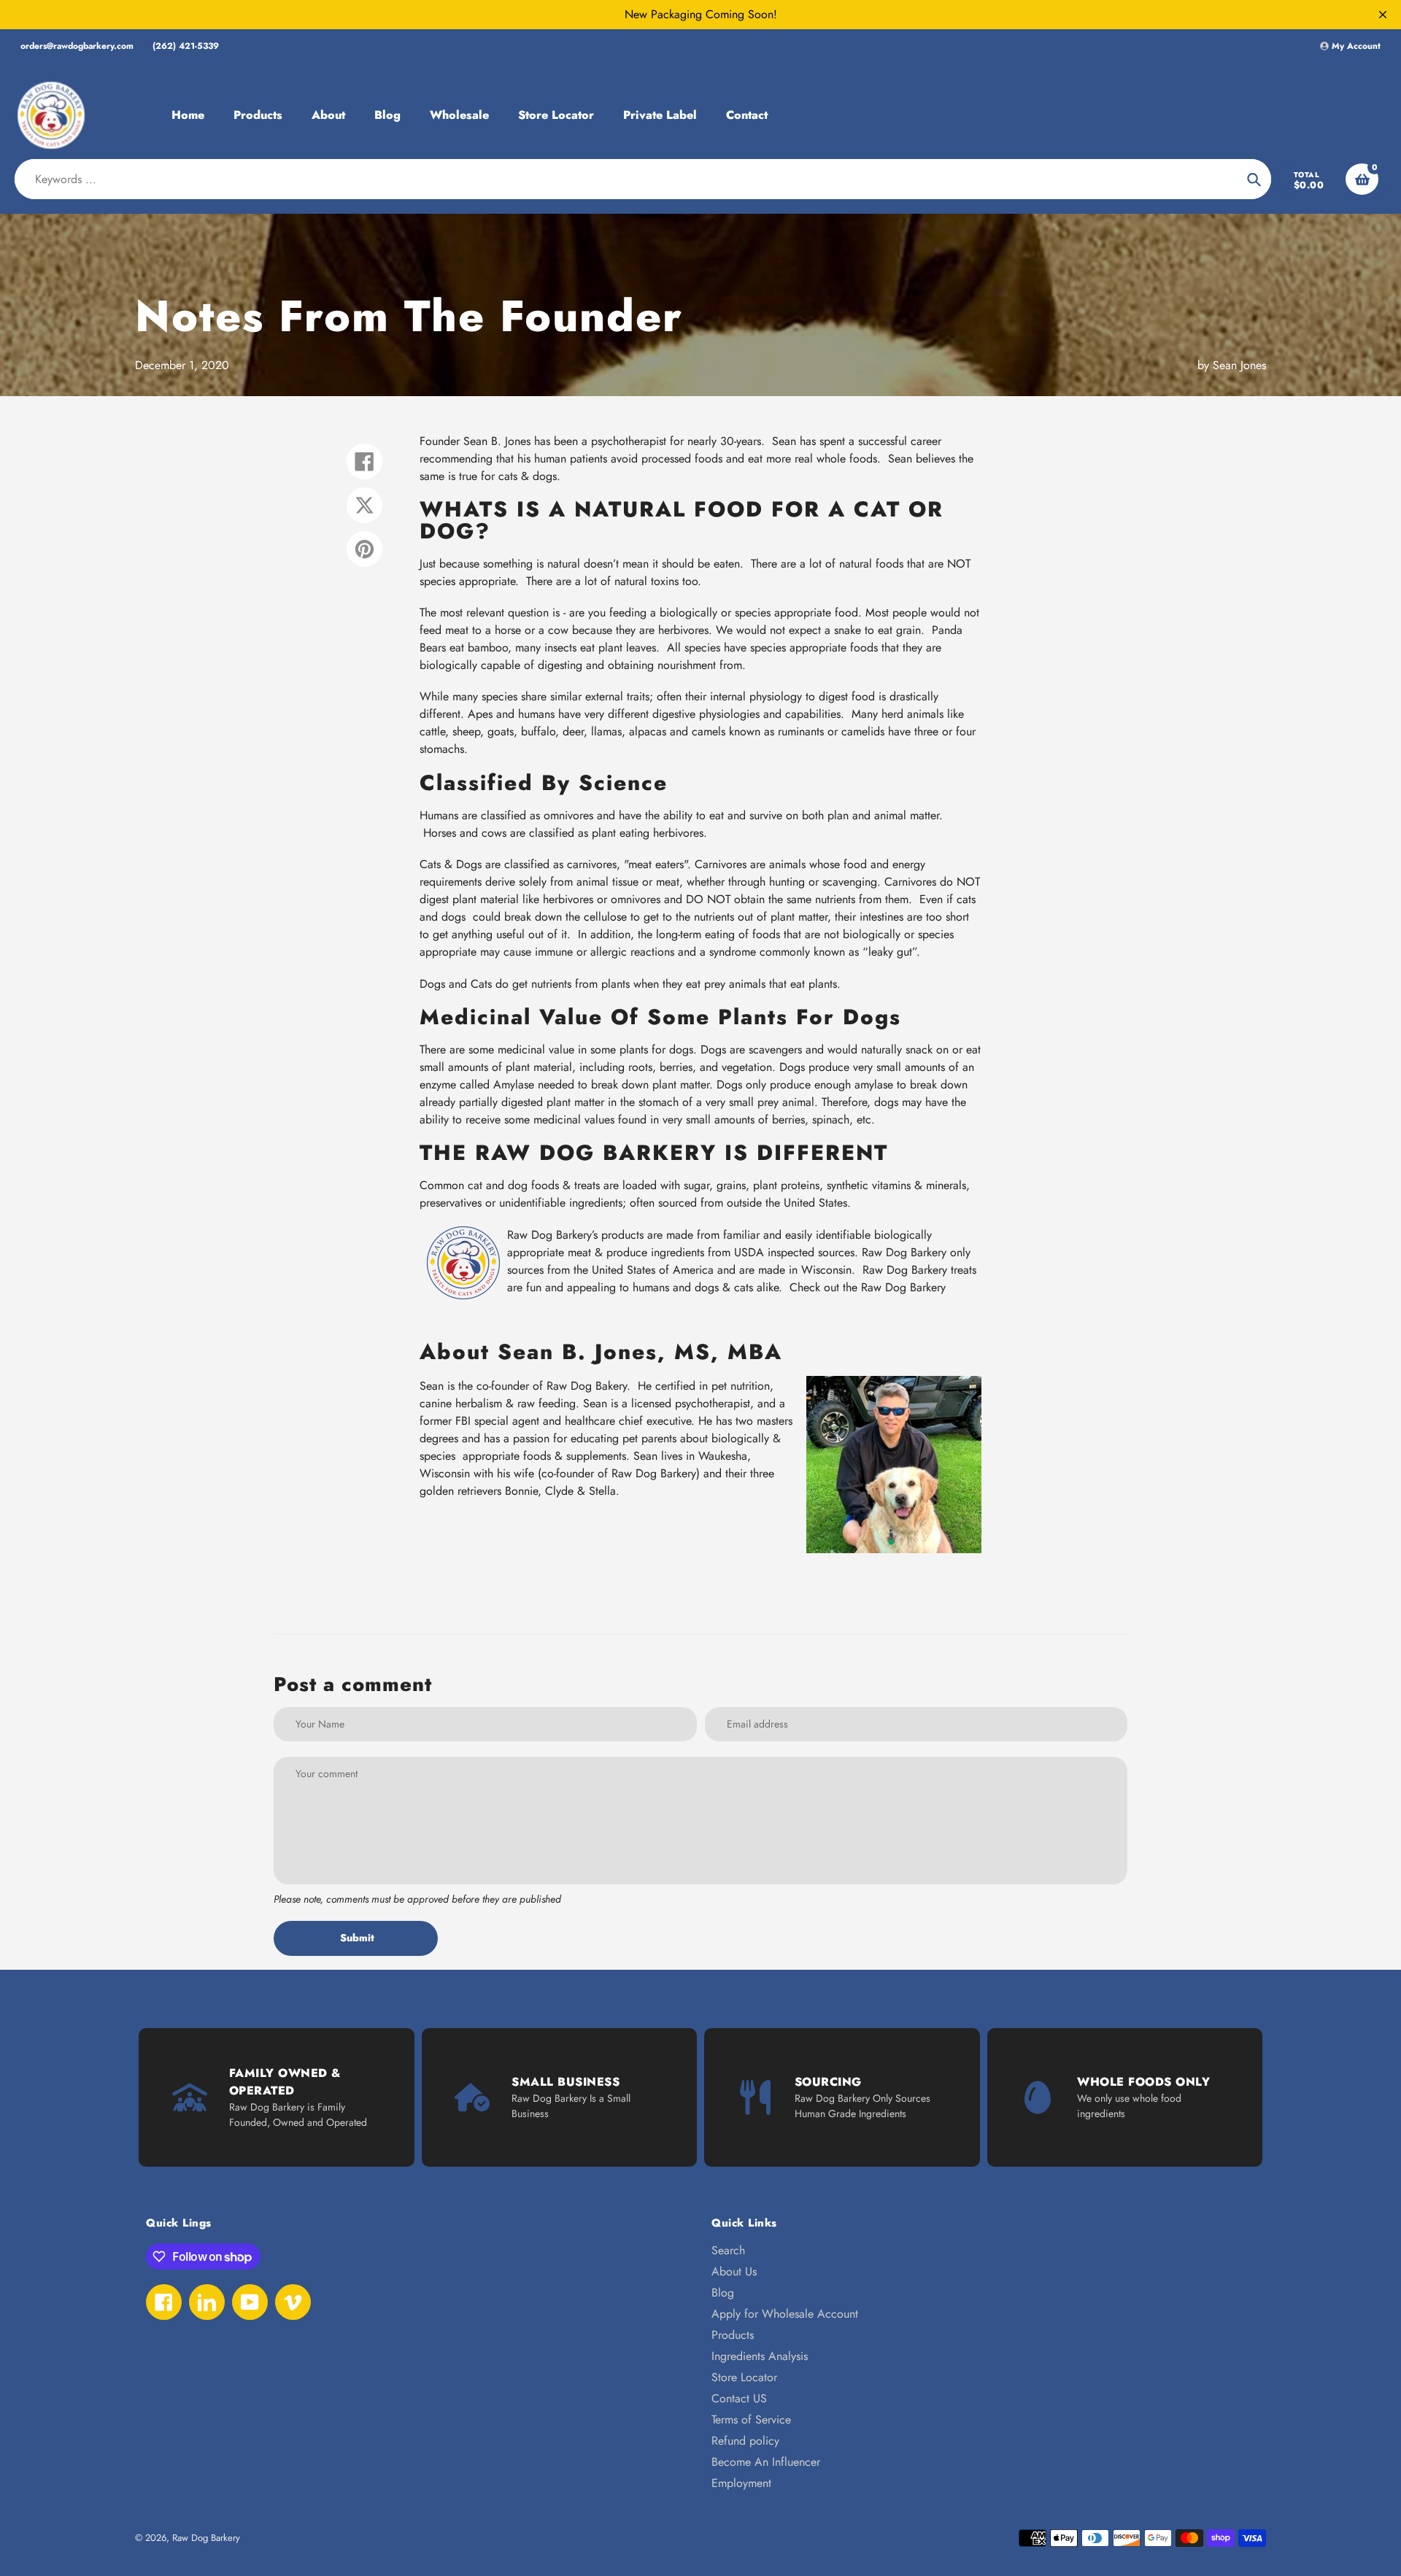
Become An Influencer (766, 2462)
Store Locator (744, 2377)
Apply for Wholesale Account (785, 2314)
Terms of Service (751, 2420)
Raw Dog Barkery (206, 2538)
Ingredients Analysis (760, 2356)
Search (728, 2250)
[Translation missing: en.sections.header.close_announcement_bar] (1383, 15)
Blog (723, 2293)
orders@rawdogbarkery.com (77, 46)
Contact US (739, 2398)
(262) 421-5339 (186, 46)
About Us (734, 2271)
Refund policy (745, 2441)
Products (733, 2335)
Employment (741, 2483)
